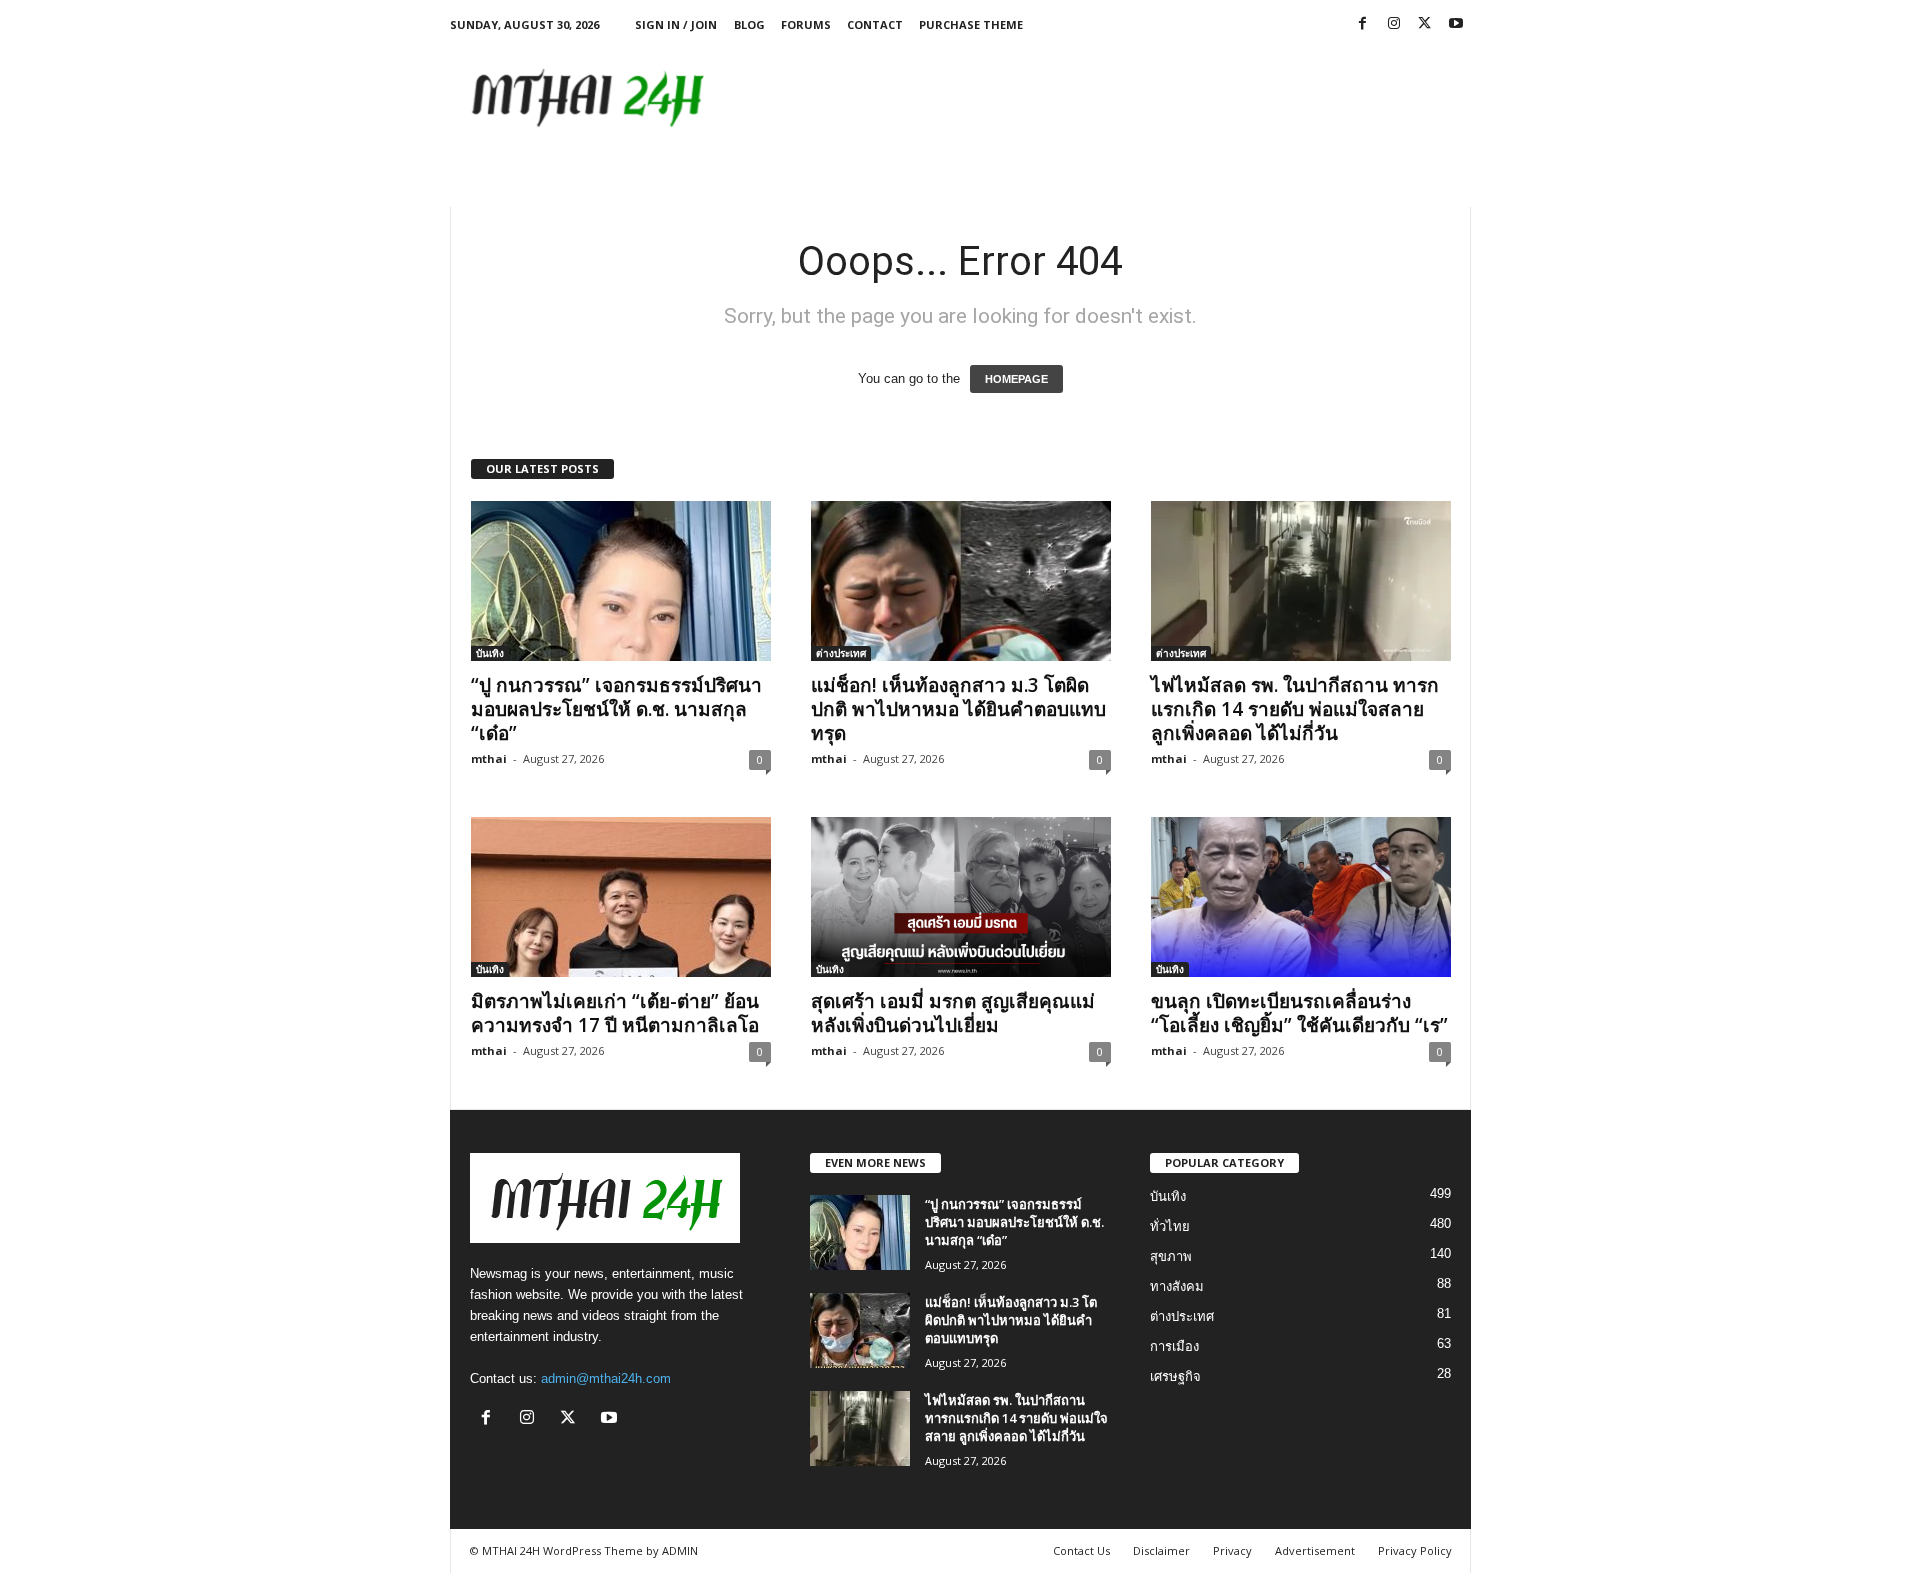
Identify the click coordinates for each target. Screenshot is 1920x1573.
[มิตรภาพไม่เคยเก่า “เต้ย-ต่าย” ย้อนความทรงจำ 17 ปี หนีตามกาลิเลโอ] (621, 897)
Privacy (1232, 1550)
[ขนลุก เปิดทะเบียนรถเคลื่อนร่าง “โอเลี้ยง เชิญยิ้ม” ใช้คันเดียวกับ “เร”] (1301, 897)
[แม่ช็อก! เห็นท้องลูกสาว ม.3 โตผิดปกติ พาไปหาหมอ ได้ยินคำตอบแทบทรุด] (961, 581)
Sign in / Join (676, 24)
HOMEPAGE (1016, 379)
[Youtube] (1456, 24)
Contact (875, 24)
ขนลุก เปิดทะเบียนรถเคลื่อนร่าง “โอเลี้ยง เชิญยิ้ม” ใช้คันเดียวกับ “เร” (1299, 1013)
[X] (1425, 24)
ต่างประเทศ (841, 653)
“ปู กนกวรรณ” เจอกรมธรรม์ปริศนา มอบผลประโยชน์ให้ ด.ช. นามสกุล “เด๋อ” (616, 709)
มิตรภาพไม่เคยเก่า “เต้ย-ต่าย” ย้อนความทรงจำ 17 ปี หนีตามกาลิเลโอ (615, 1013)
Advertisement (1315, 1550)
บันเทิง (490, 653)
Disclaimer (1161, 1550)
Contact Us (1081, 1550)
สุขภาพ (1171, 1256)
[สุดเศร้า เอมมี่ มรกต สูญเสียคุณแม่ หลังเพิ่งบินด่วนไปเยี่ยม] (961, 897)
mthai (489, 758)
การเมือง (1174, 1346)
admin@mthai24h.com (606, 1378)
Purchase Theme (971, 24)
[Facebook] (1363, 24)
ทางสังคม (1177, 1286)
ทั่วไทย (1170, 1226)
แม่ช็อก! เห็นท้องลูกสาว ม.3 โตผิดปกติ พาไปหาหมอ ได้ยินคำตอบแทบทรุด (958, 709)
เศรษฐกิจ (1175, 1376)
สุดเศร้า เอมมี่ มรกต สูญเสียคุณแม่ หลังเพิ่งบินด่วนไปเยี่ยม (953, 1013)
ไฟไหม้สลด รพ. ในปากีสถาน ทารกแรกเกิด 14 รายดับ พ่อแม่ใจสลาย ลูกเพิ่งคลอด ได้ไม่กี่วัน (1295, 709)
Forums (806, 24)
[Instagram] (1394, 24)
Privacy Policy (1415, 1550)
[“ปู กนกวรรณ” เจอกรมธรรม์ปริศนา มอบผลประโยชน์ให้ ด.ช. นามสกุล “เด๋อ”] (621, 581)
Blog (749, 24)
